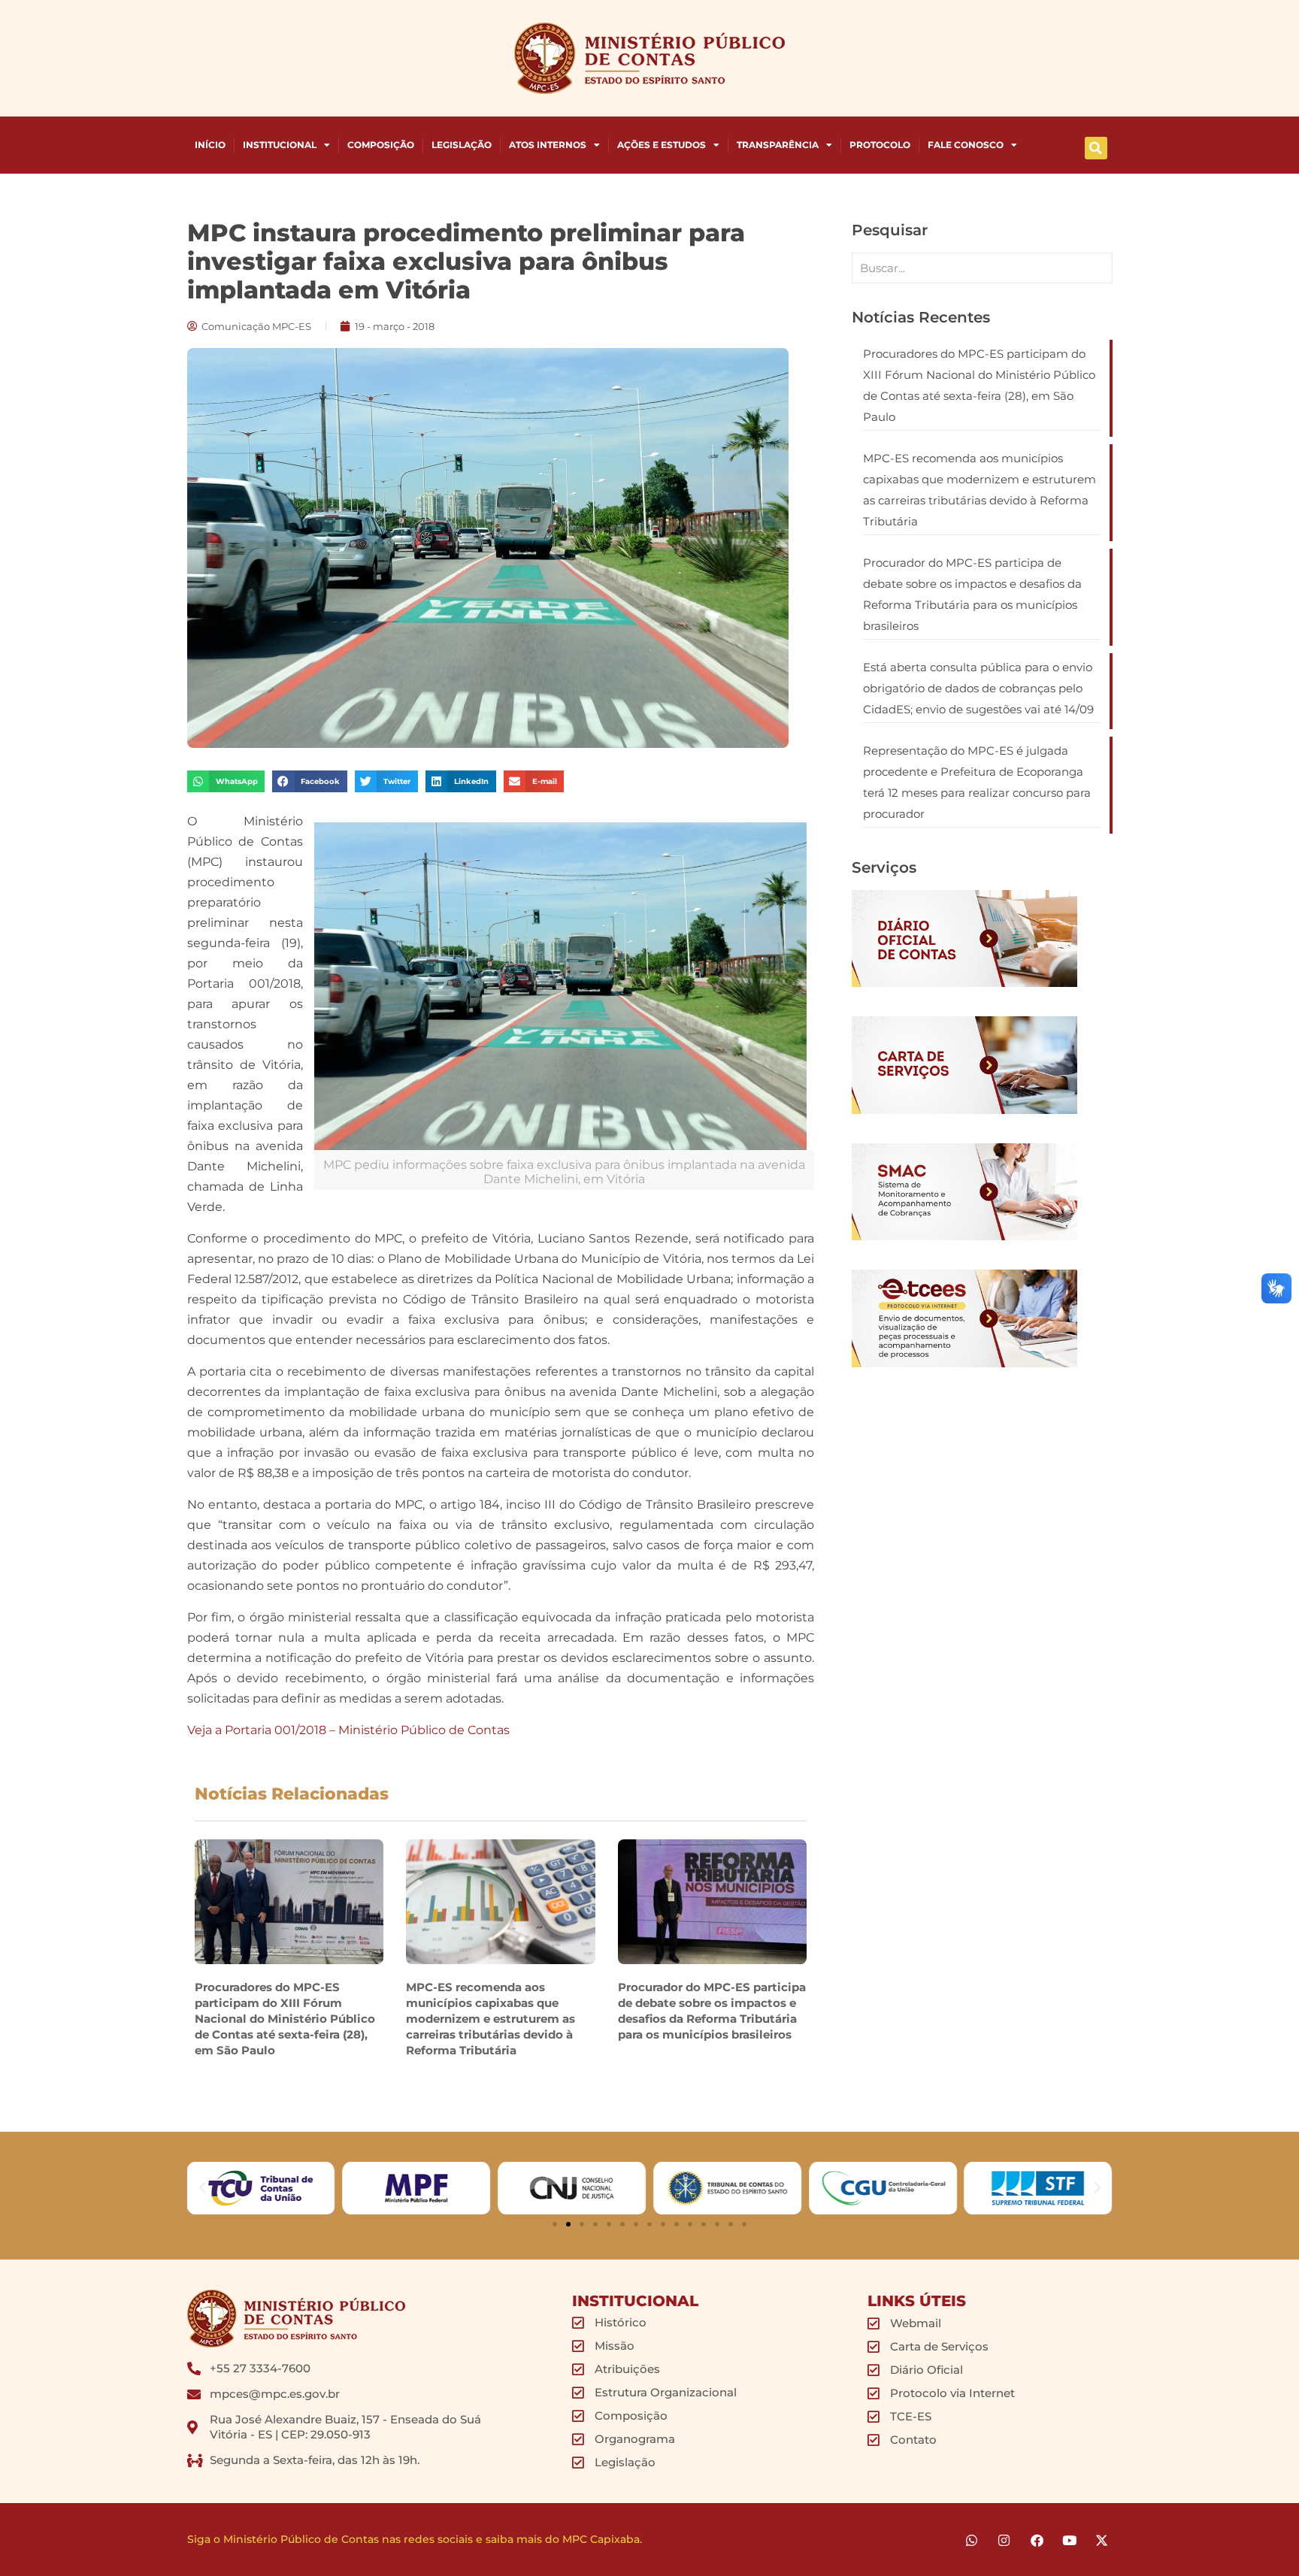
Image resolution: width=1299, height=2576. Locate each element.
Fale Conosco (966, 145)
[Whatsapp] (972, 2540)
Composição (381, 145)
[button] (1096, 148)
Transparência (778, 145)
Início (210, 145)
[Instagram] (1004, 2540)
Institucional (280, 145)
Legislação (462, 145)
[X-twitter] (1102, 2540)
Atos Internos (548, 145)
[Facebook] (1036, 2540)
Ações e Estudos (662, 145)
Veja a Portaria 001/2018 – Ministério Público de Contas (348, 1730)
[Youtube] (1069, 2540)
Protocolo (880, 145)
